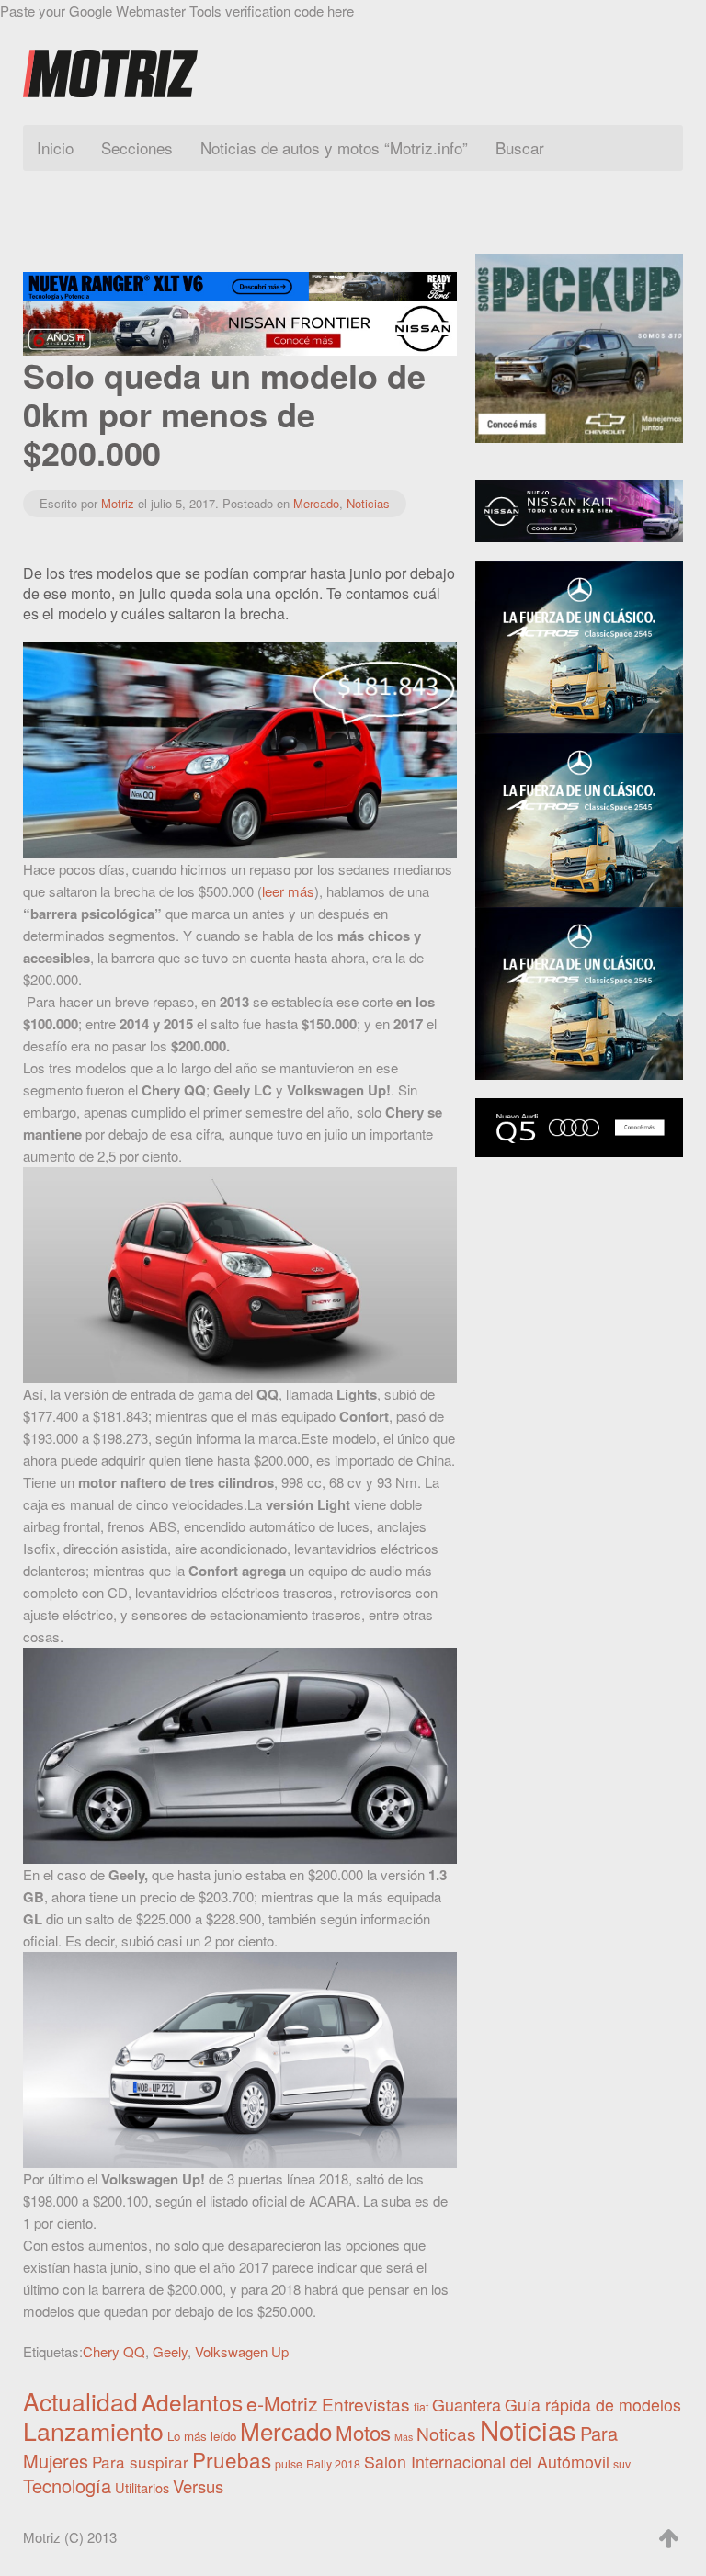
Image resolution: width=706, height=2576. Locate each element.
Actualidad (80, 2401)
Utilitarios (142, 2487)
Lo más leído (202, 2436)
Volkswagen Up (242, 2351)
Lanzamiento (93, 2430)
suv (622, 2464)
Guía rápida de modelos (593, 2405)
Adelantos (192, 2402)
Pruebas (232, 2459)
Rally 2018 (333, 2464)
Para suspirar (140, 2462)
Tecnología (67, 2485)
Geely (170, 2351)
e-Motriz (282, 2403)
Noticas (446, 2433)
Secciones (137, 148)
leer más (288, 891)
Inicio (55, 148)
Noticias (368, 503)
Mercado (316, 503)
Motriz (118, 503)
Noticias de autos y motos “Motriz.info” (334, 148)
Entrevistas (366, 2404)
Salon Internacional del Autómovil (487, 2462)
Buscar (520, 148)
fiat (421, 2407)
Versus (198, 2486)
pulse (289, 2464)
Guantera (467, 2404)
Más (404, 2437)
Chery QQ (114, 2351)
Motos (363, 2432)
